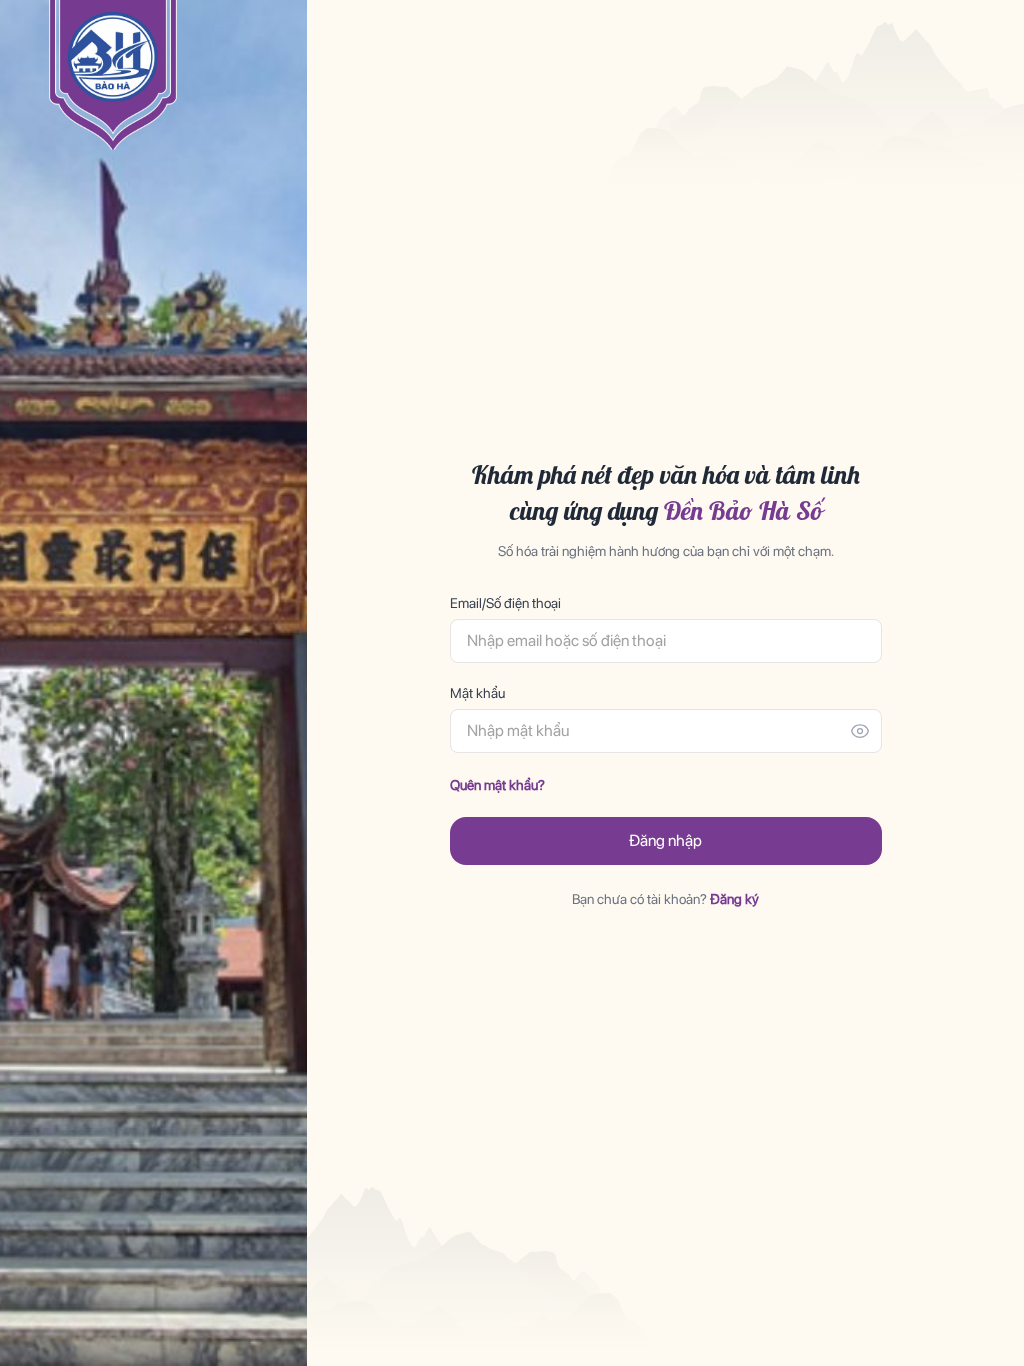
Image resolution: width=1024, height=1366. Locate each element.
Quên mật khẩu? (497, 785)
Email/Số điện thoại (505, 603)
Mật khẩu (477, 693)
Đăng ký (734, 899)
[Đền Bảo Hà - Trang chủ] (112, 75)
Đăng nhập (665, 840)
